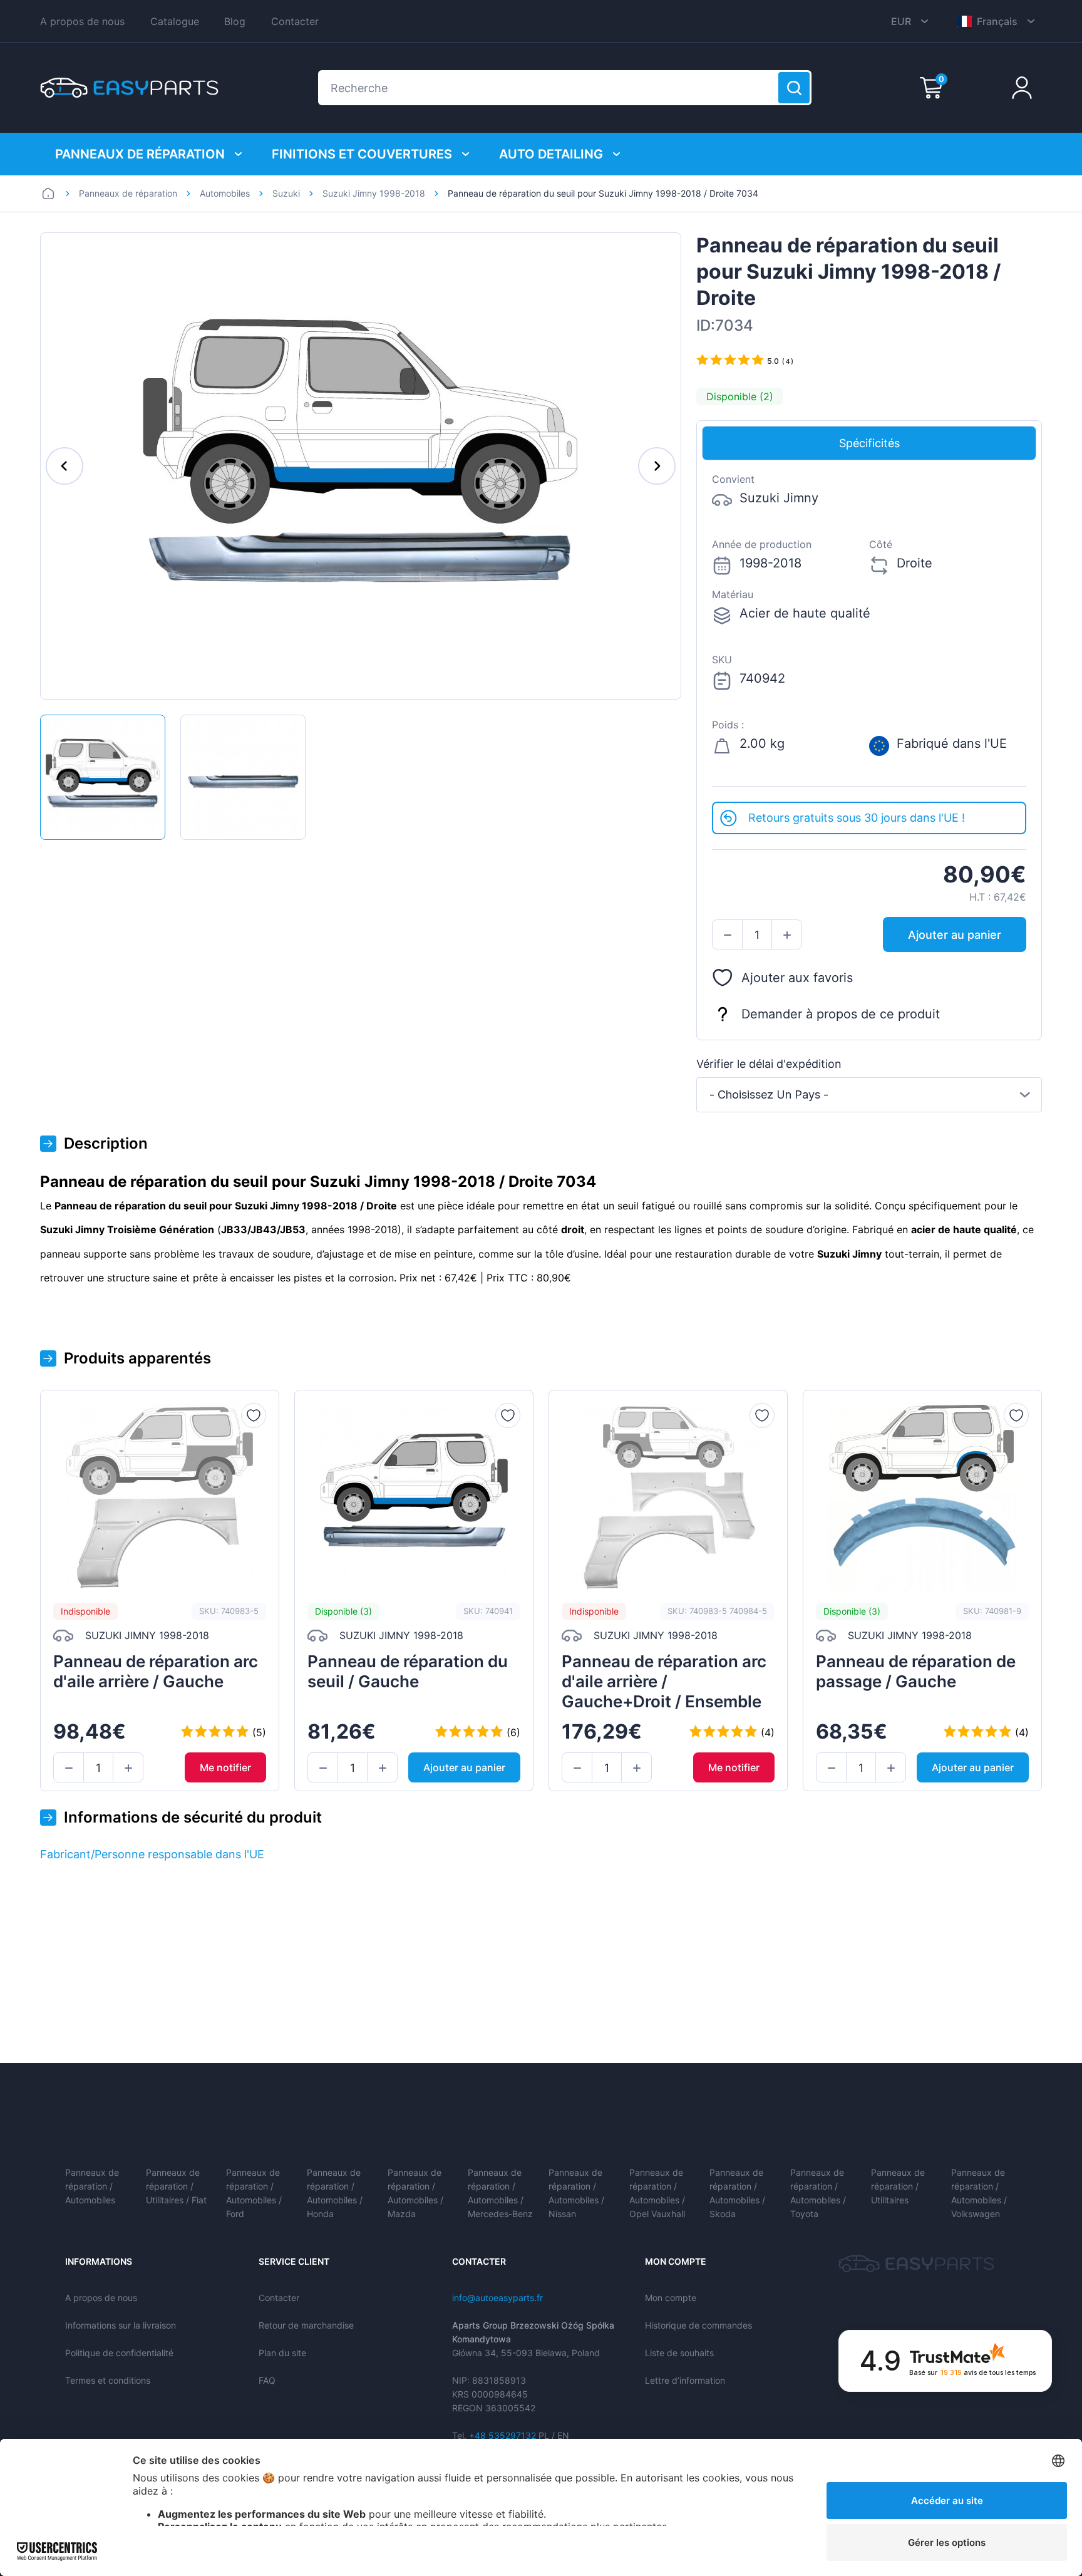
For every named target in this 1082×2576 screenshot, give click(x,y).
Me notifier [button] (225, 1767)
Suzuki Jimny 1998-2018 (374, 193)
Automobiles (225, 193)
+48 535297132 (502, 2435)
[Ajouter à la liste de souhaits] (254, 1415)
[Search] (794, 88)
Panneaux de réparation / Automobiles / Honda (335, 2193)
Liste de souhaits (679, 2353)
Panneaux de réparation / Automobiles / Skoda (737, 2193)
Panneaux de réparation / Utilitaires (898, 2186)
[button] (727, 935)
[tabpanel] (869, 631)
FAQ (267, 2380)
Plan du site (282, 2353)
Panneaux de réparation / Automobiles (92, 2186)
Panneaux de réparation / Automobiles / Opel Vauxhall (657, 2193)
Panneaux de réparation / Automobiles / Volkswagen (979, 2193)
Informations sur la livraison (121, 2325)
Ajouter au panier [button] (955, 935)
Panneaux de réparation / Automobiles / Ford (254, 2193)
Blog (235, 21)
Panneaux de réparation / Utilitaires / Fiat (176, 2186)
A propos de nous (82, 21)
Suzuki (286, 193)
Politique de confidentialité (119, 2353)
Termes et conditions (108, 2380)
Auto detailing (551, 154)
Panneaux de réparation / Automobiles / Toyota (818, 2193)
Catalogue (175, 21)
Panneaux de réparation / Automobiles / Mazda (415, 2193)
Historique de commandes (698, 2325)
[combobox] (869, 1095)
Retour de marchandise (306, 2325)
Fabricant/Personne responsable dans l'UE (152, 1854)
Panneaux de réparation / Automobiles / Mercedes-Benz (500, 2193)
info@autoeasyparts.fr (497, 2298)
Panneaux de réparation (140, 154)
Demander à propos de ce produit (841, 1014)
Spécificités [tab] (869, 443)
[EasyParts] (129, 88)
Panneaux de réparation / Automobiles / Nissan (576, 2193)
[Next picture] (657, 466)
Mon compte (671, 2298)
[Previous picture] (64, 466)
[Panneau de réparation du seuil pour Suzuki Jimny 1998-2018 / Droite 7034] (103, 777)
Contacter (295, 21)
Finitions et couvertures (362, 154)
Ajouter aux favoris (797, 978)
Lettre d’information (685, 2380)
